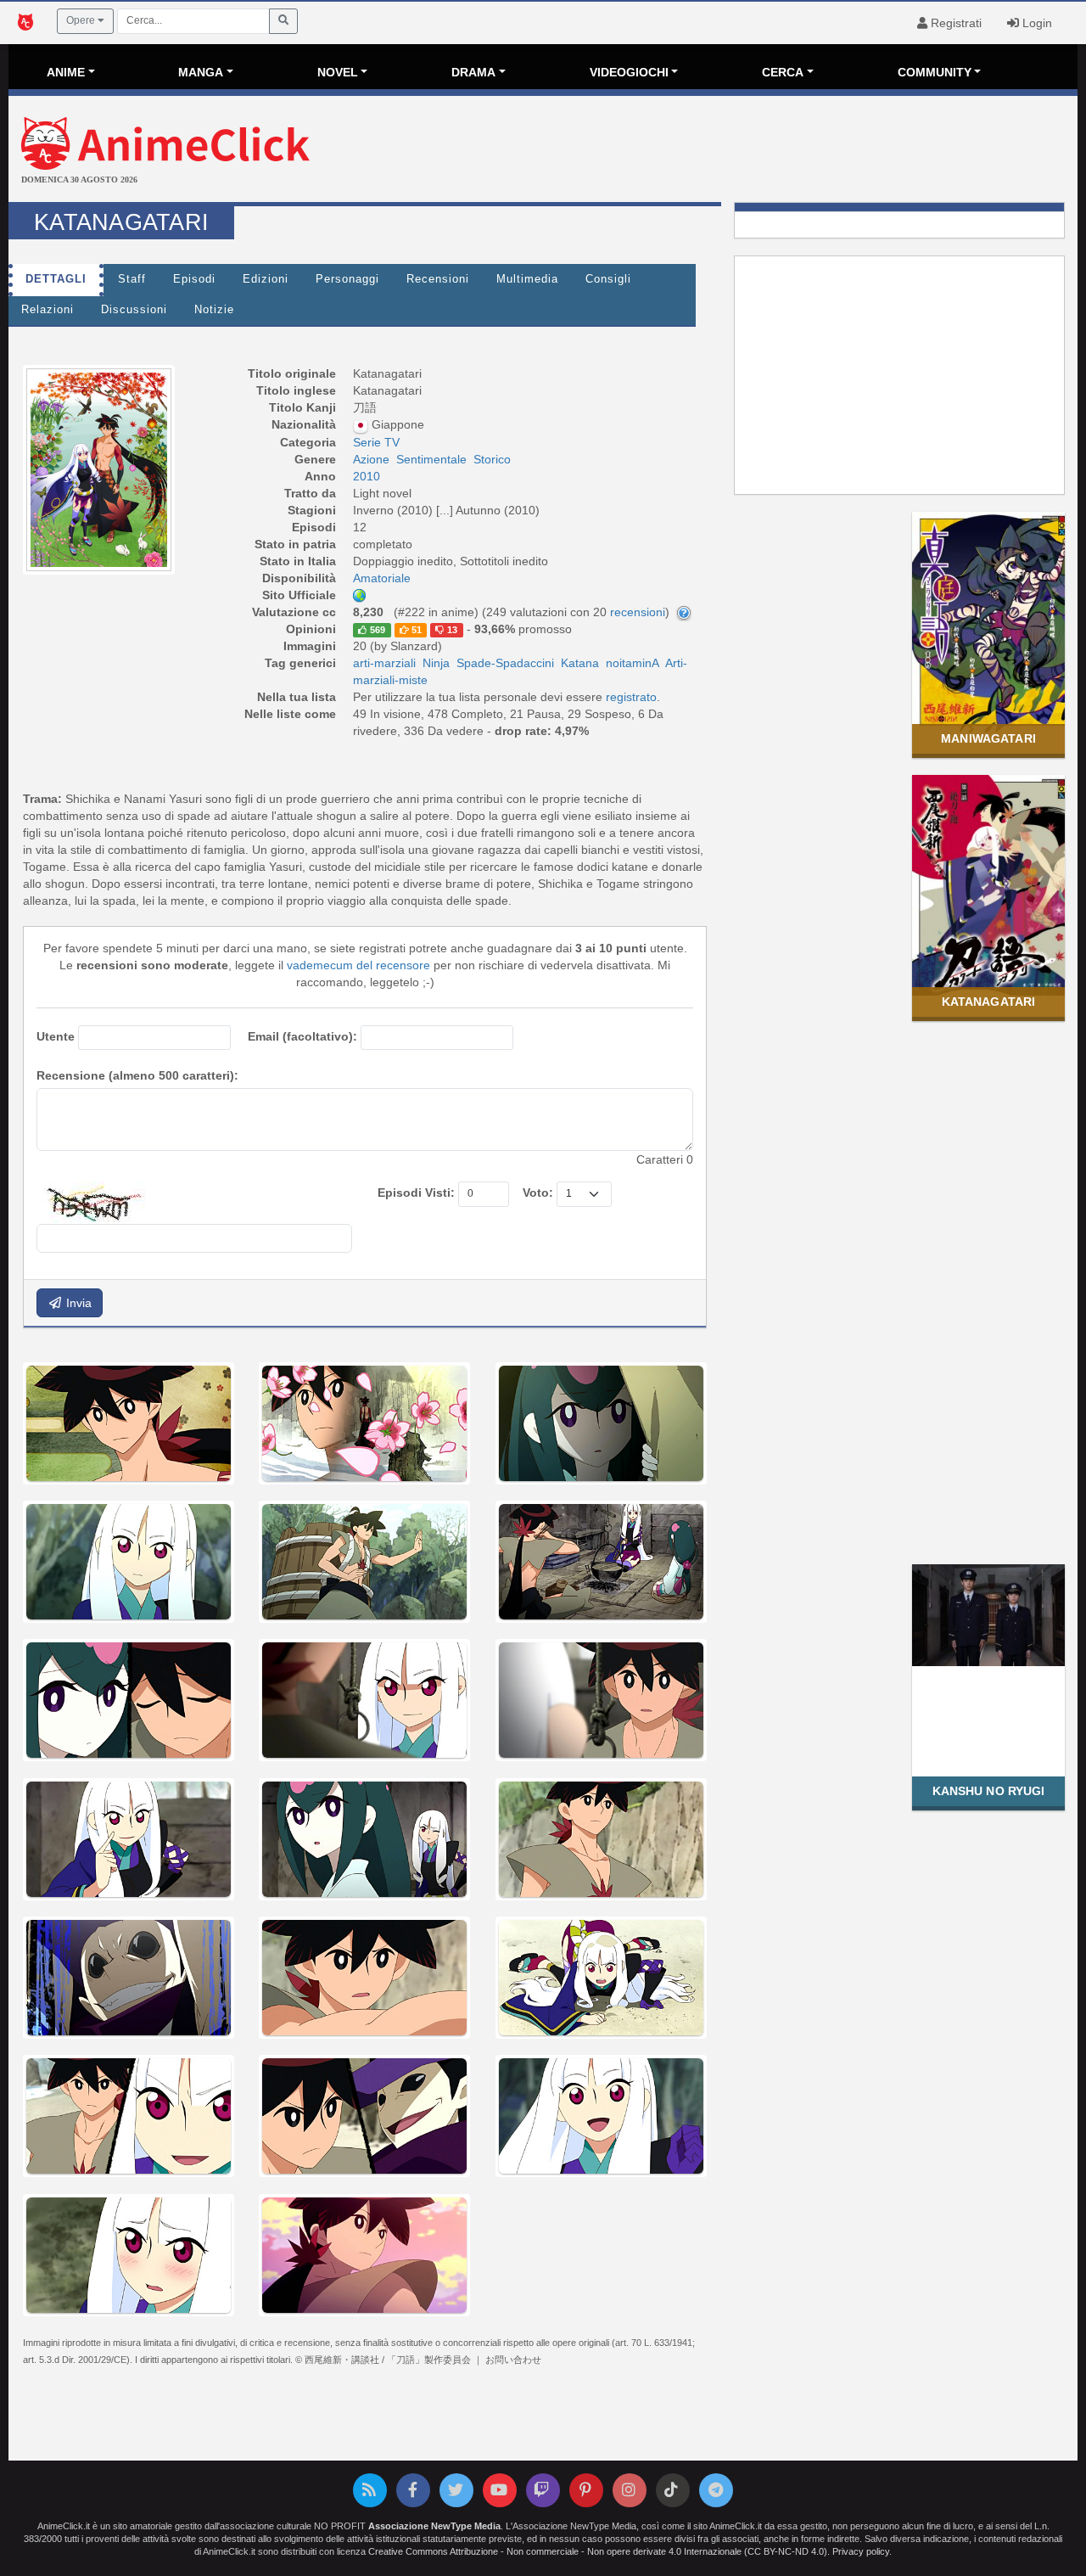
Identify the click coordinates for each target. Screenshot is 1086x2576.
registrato (631, 697)
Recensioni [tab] (438, 279)
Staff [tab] (132, 279)
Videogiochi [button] (629, 72)
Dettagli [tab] (56, 279)
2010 (367, 476)
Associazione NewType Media (434, 2526)
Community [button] (935, 72)
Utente (56, 1036)
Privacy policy (861, 2551)
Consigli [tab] (608, 279)
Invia (77, 1303)
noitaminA (633, 663)
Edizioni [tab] (266, 279)
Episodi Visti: (416, 1193)
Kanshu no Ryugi (989, 1791)
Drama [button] (473, 72)
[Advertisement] (721, 151)
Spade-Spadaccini (505, 663)
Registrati (954, 23)
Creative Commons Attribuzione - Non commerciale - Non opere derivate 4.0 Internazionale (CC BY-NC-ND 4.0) (598, 2551)
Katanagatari (989, 1002)
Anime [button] (66, 72)
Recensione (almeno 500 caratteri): (137, 1075)
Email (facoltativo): (302, 1036)
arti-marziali (384, 663)
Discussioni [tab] (134, 310)
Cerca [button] (783, 72)
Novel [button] (338, 72)
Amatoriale (382, 578)
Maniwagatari (988, 738)
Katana (580, 663)
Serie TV (376, 442)
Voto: (538, 1193)
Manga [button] (201, 72)
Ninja (436, 663)
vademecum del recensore (358, 965)
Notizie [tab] (214, 310)
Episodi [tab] (194, 279)
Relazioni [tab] (48, 310)
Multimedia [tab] (527, 279)
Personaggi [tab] (347, 279)
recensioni (638, 612)
